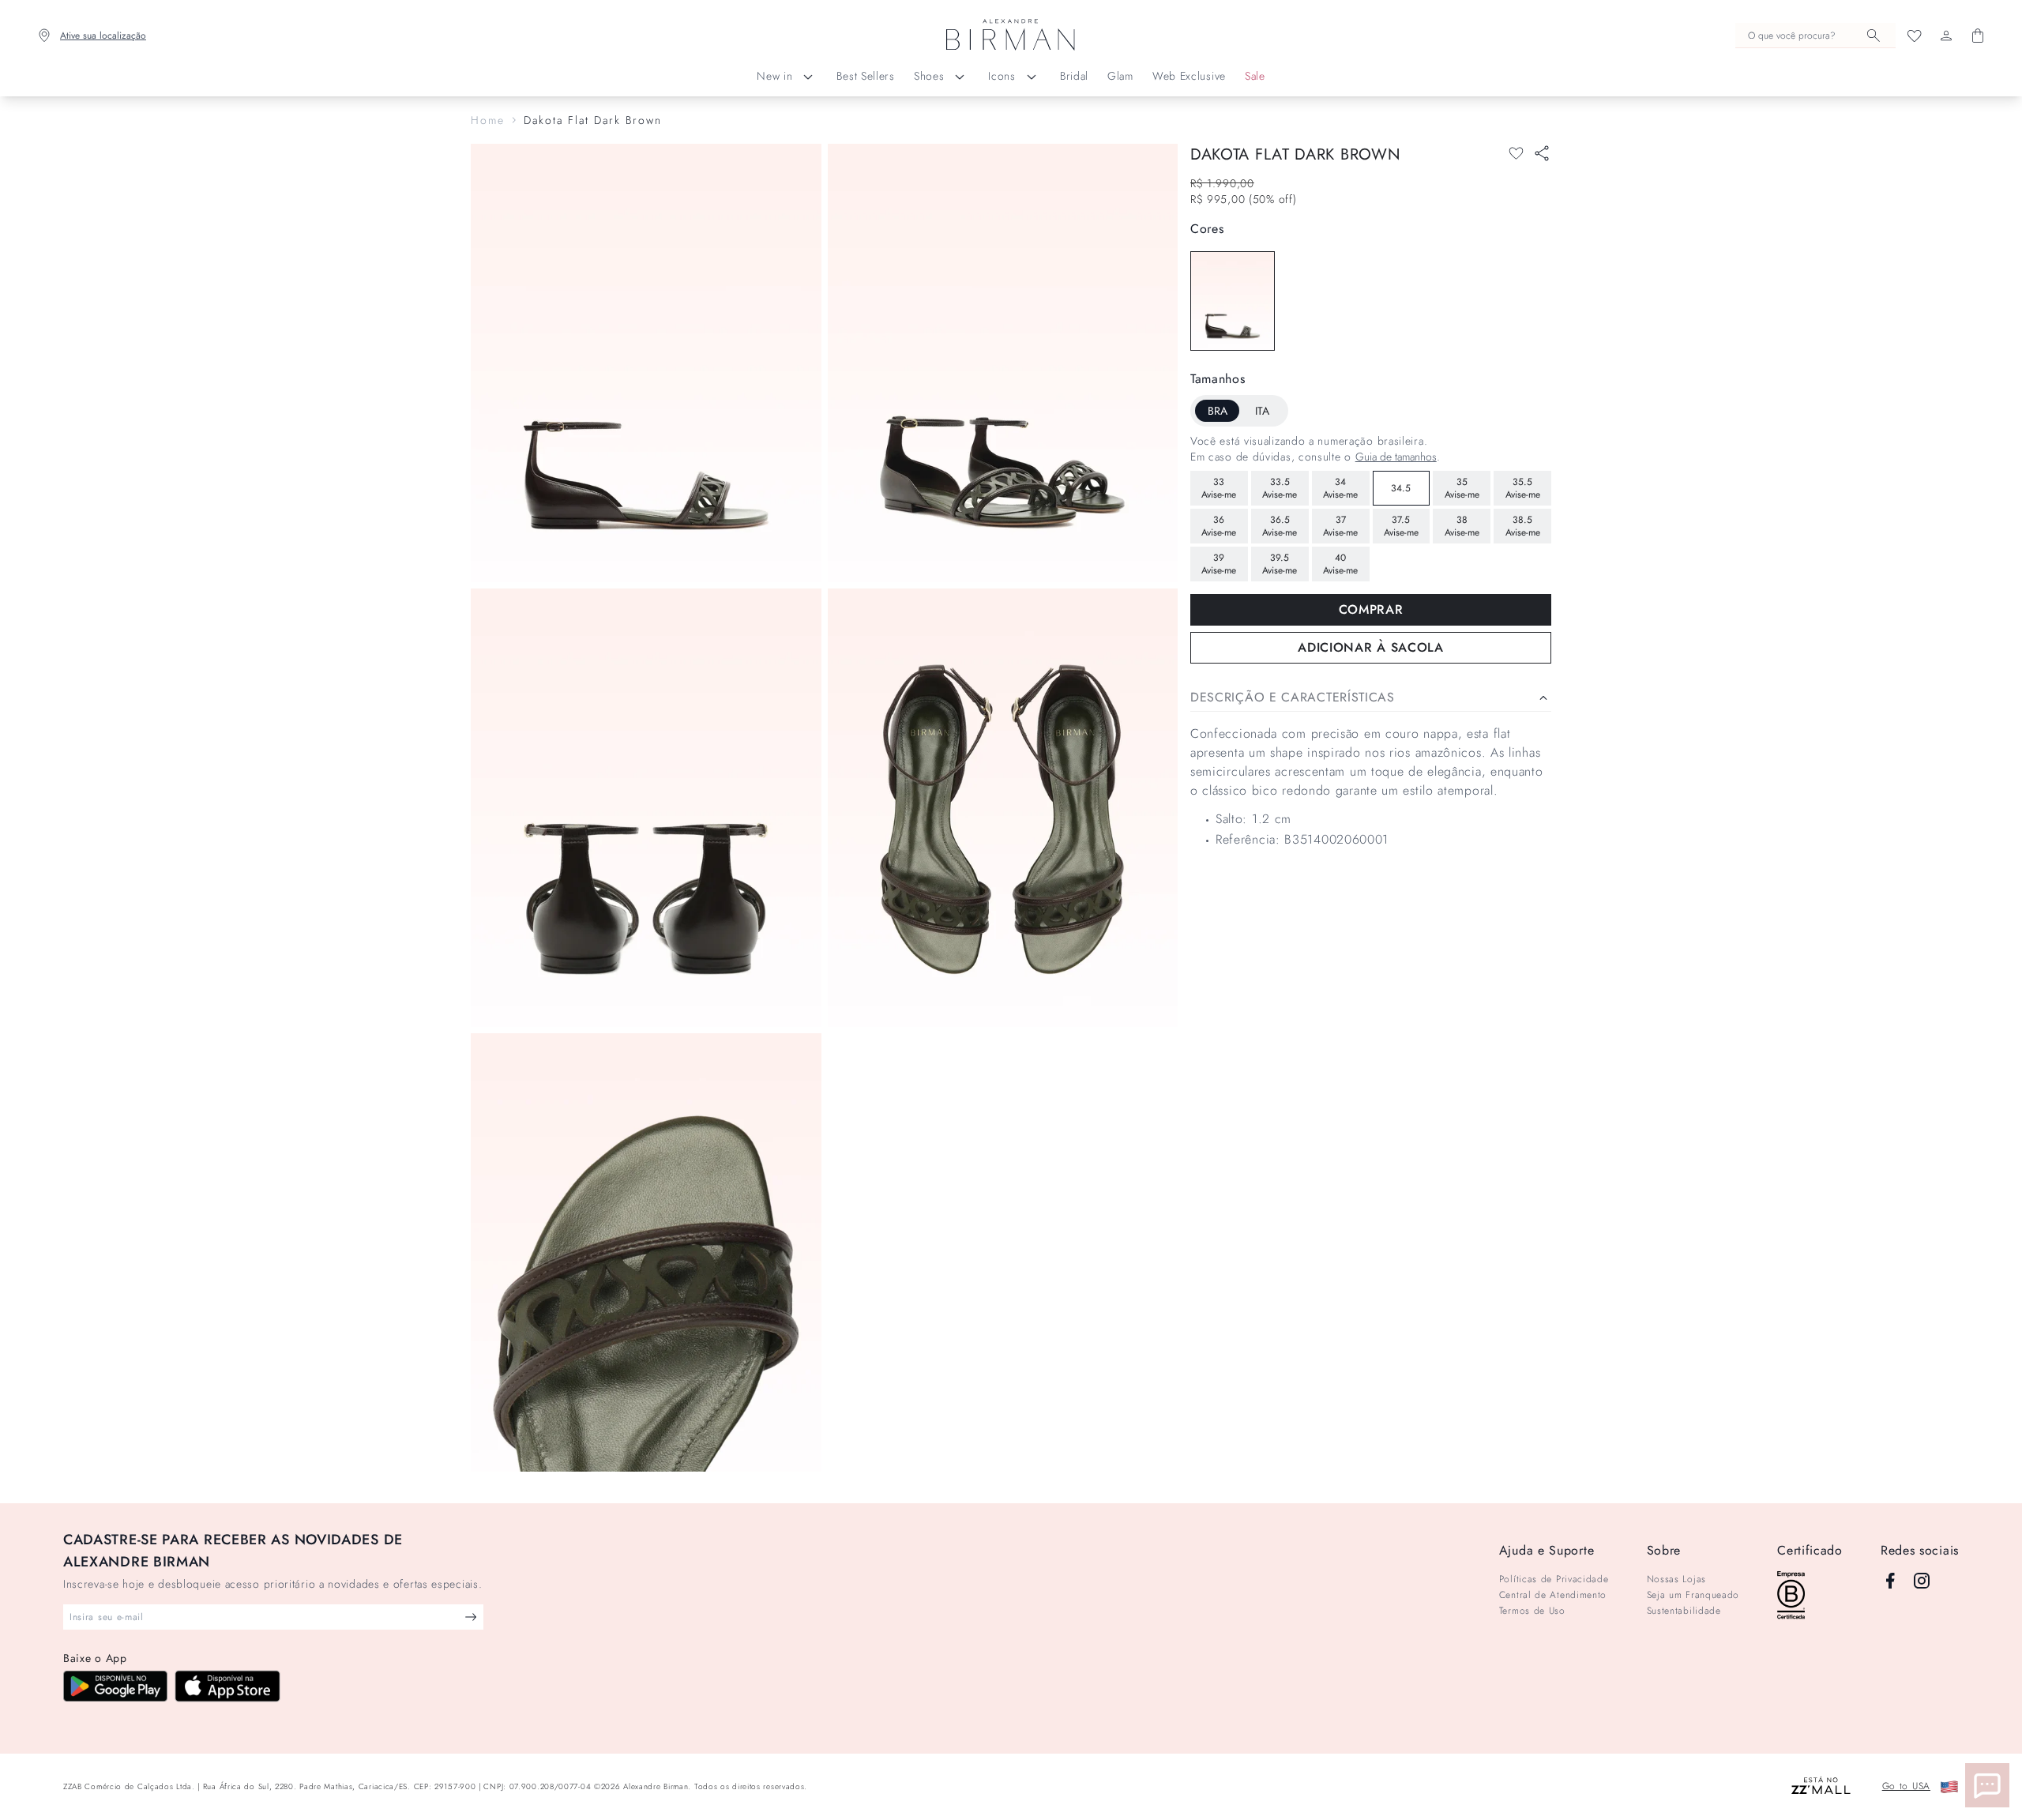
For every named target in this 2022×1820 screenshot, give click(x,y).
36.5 (1280, 526)
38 (1462, 526)
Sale (1255, 76)
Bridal (1074, 76)
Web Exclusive (1189, 76)
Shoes (929, 76)
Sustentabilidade (1684, 1611)
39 (1219, 564)
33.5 (1280, 488)
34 (1340, 488)
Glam (1120, 76)
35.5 (1523, 488)
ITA (1262, 411)
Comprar (1371, 609)
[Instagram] (1922, 1581)
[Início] (1011, 36)
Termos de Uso (1532, 1611)
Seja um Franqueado (1693, 1595)
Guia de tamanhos (1396, 457)
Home (488, 120)
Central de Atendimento (1553, 1595)
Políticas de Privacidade (1554, 1579)
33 (1219, 488)
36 (1219, 526)
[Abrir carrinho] (1978, 36)
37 (1340, 526)
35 (1462, 488)
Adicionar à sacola (1371, 647)
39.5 (1280, 564)
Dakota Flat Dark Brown (593, 120)
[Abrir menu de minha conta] (1946, 36)
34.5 (1401, 488)
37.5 (1401, 526)
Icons (1002, 76)
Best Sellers (865, 76)
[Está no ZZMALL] (1821, 1786)
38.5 (1523, 526)
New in (774, 76)
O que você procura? (1792, 36)
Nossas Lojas (1676, 1579)
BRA (1218, 411)
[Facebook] (1890, 1581)
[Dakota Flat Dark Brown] (1233, 301)
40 (1340, 564)
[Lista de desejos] (1915, 36)
